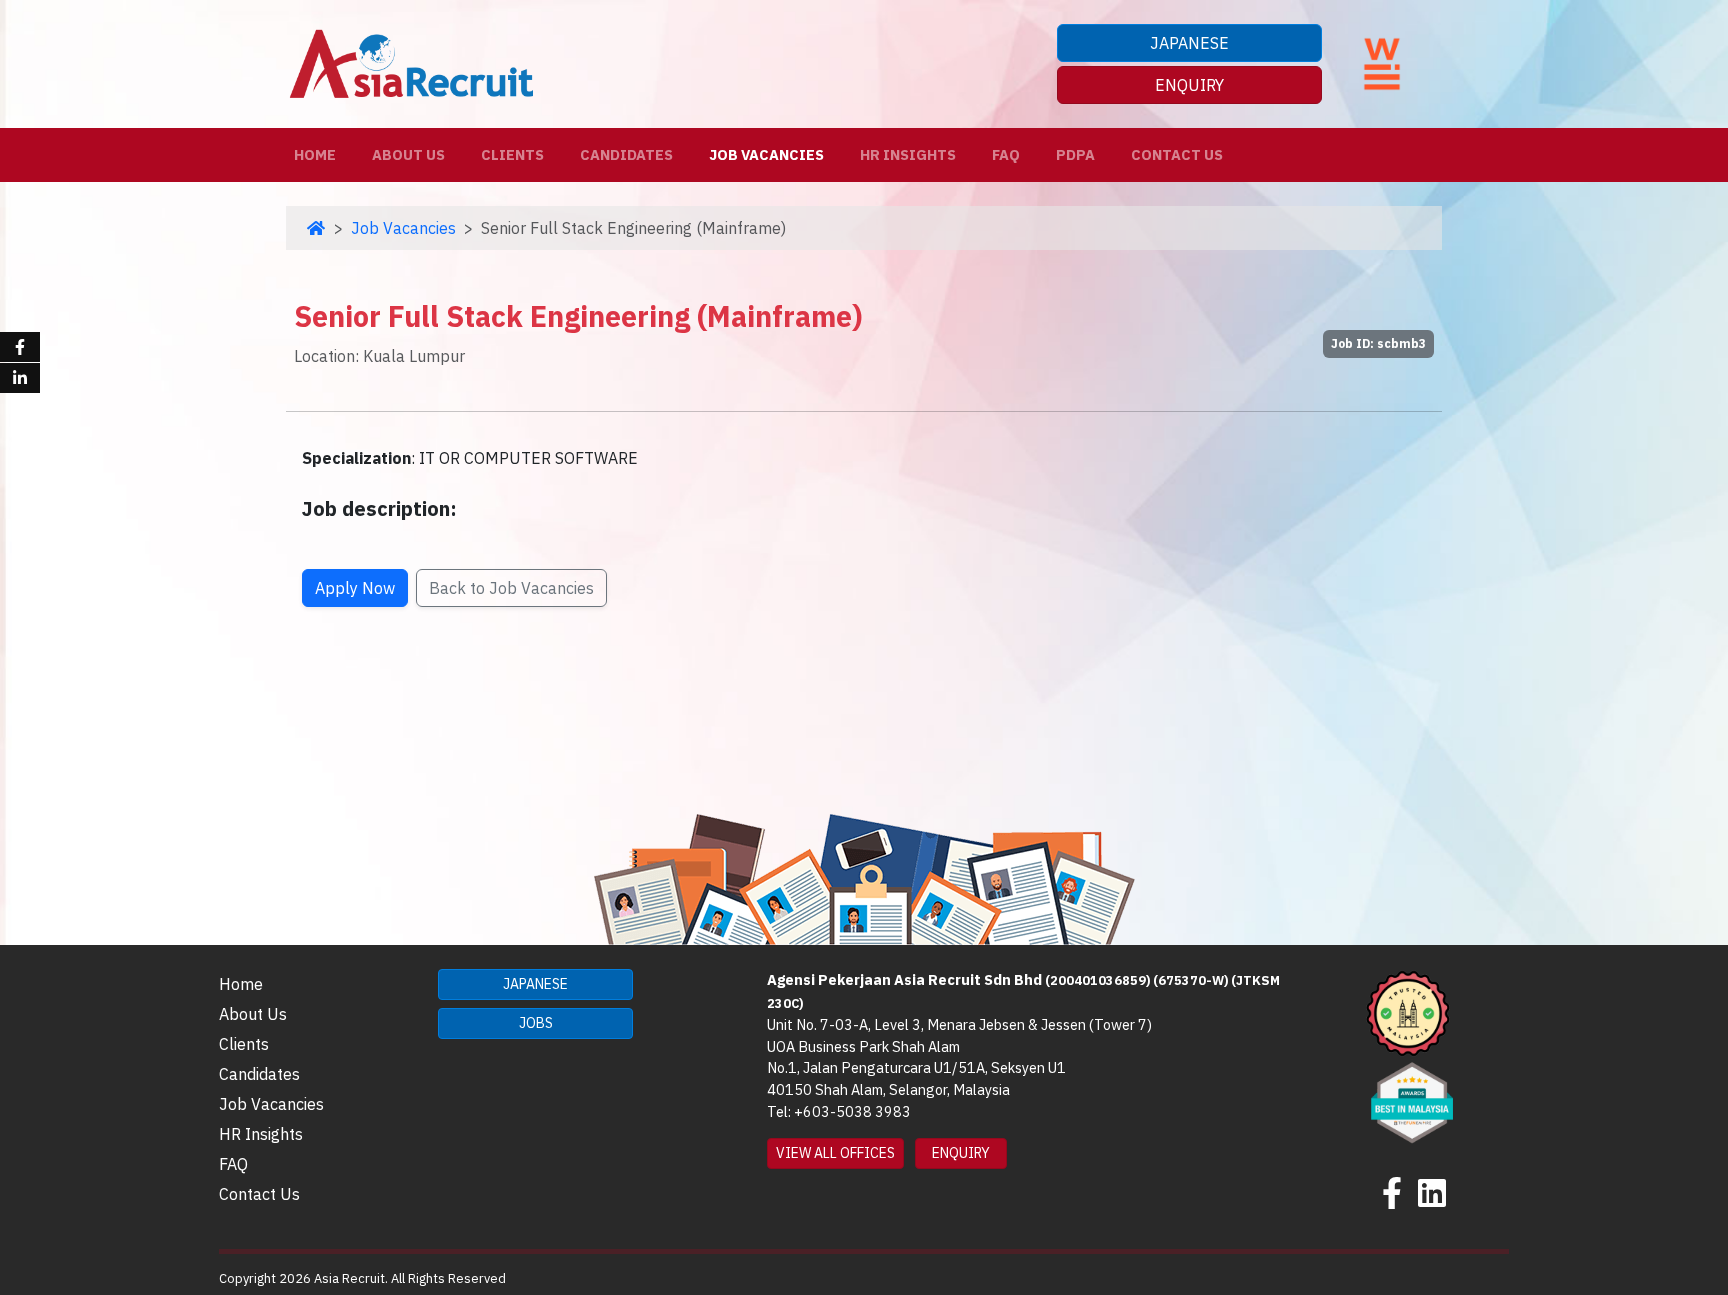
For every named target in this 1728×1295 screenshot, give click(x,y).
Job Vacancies (766, 154)
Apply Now (355, 588)
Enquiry (1189, 85)
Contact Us (1177, 154)
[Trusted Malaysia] (1408, 1012)
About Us (408, 154)
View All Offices (835, 1153)
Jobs (536, 1023)
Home (319, 154)
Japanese (1189, 43)
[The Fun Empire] (1412, 1100)
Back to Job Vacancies (511, 588)
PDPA (1075, 154)
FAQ (1006, 154)
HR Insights (908, 154)
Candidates (626, 154)
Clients (512, 154)
